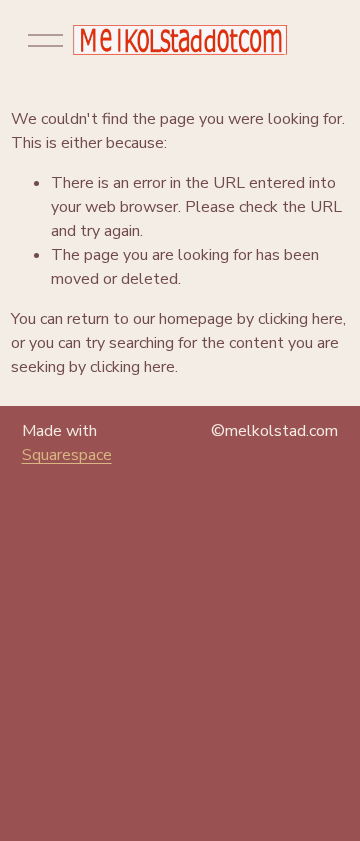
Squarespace (67, 455)
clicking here (300, 319)
